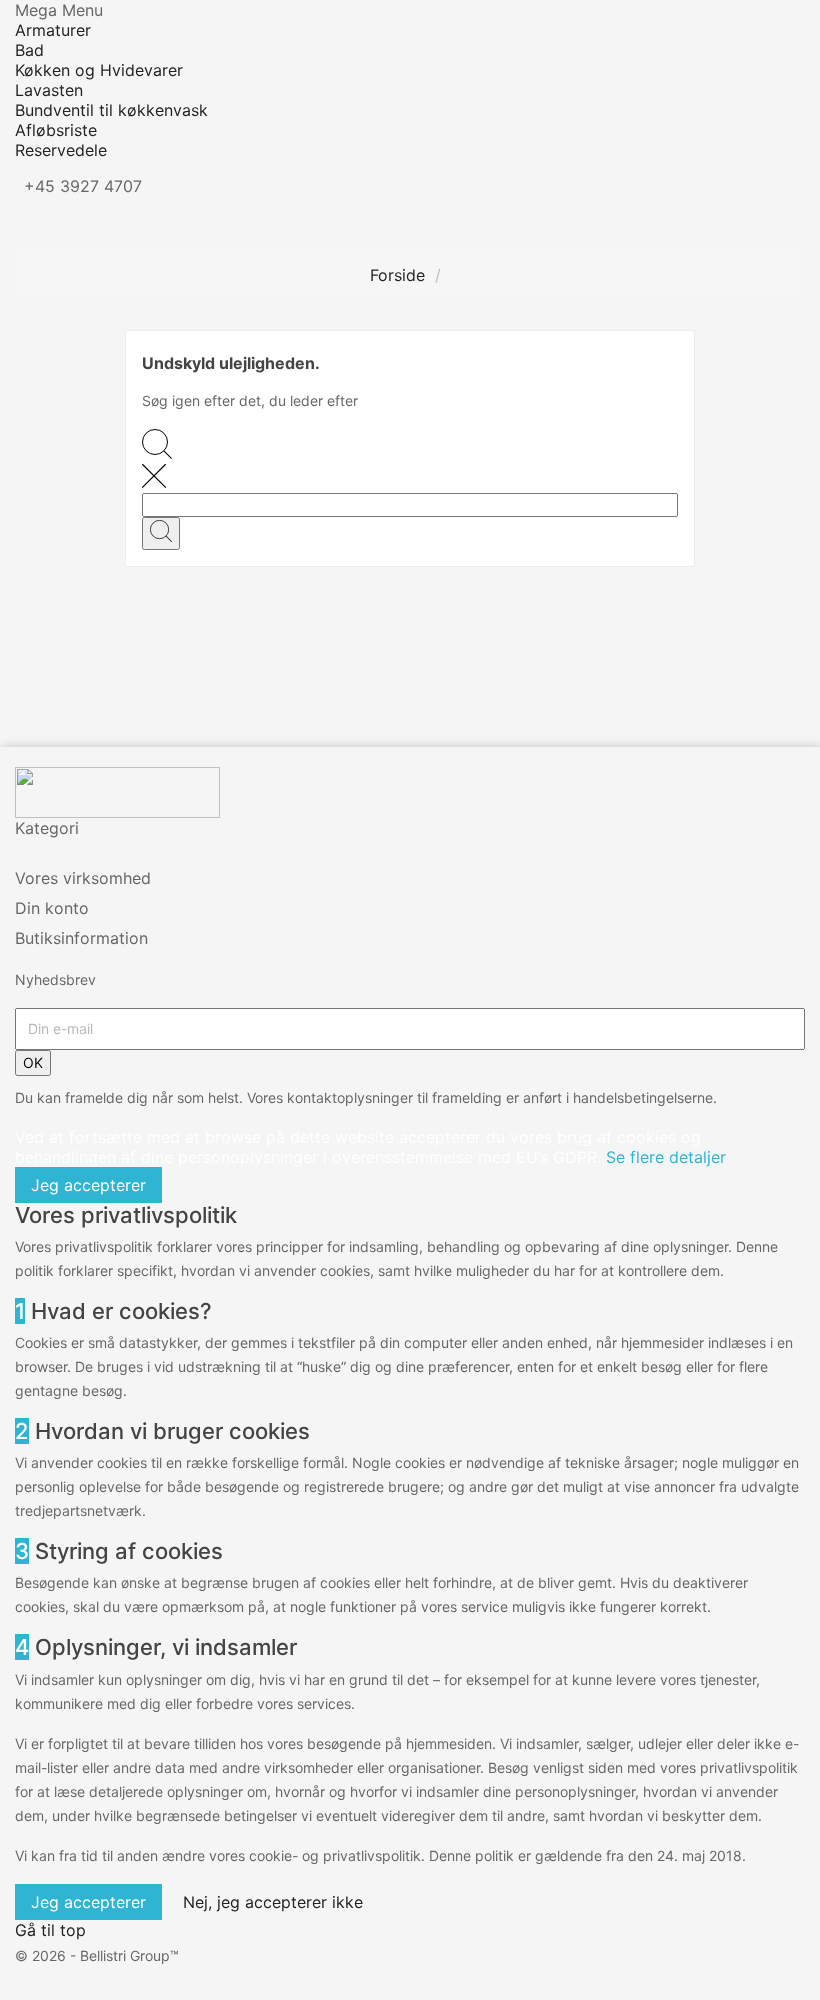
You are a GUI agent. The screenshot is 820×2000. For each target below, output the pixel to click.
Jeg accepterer (88, 1185)
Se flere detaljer (666, 1157)
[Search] (161, 533)
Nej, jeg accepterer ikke (273, 1902)
